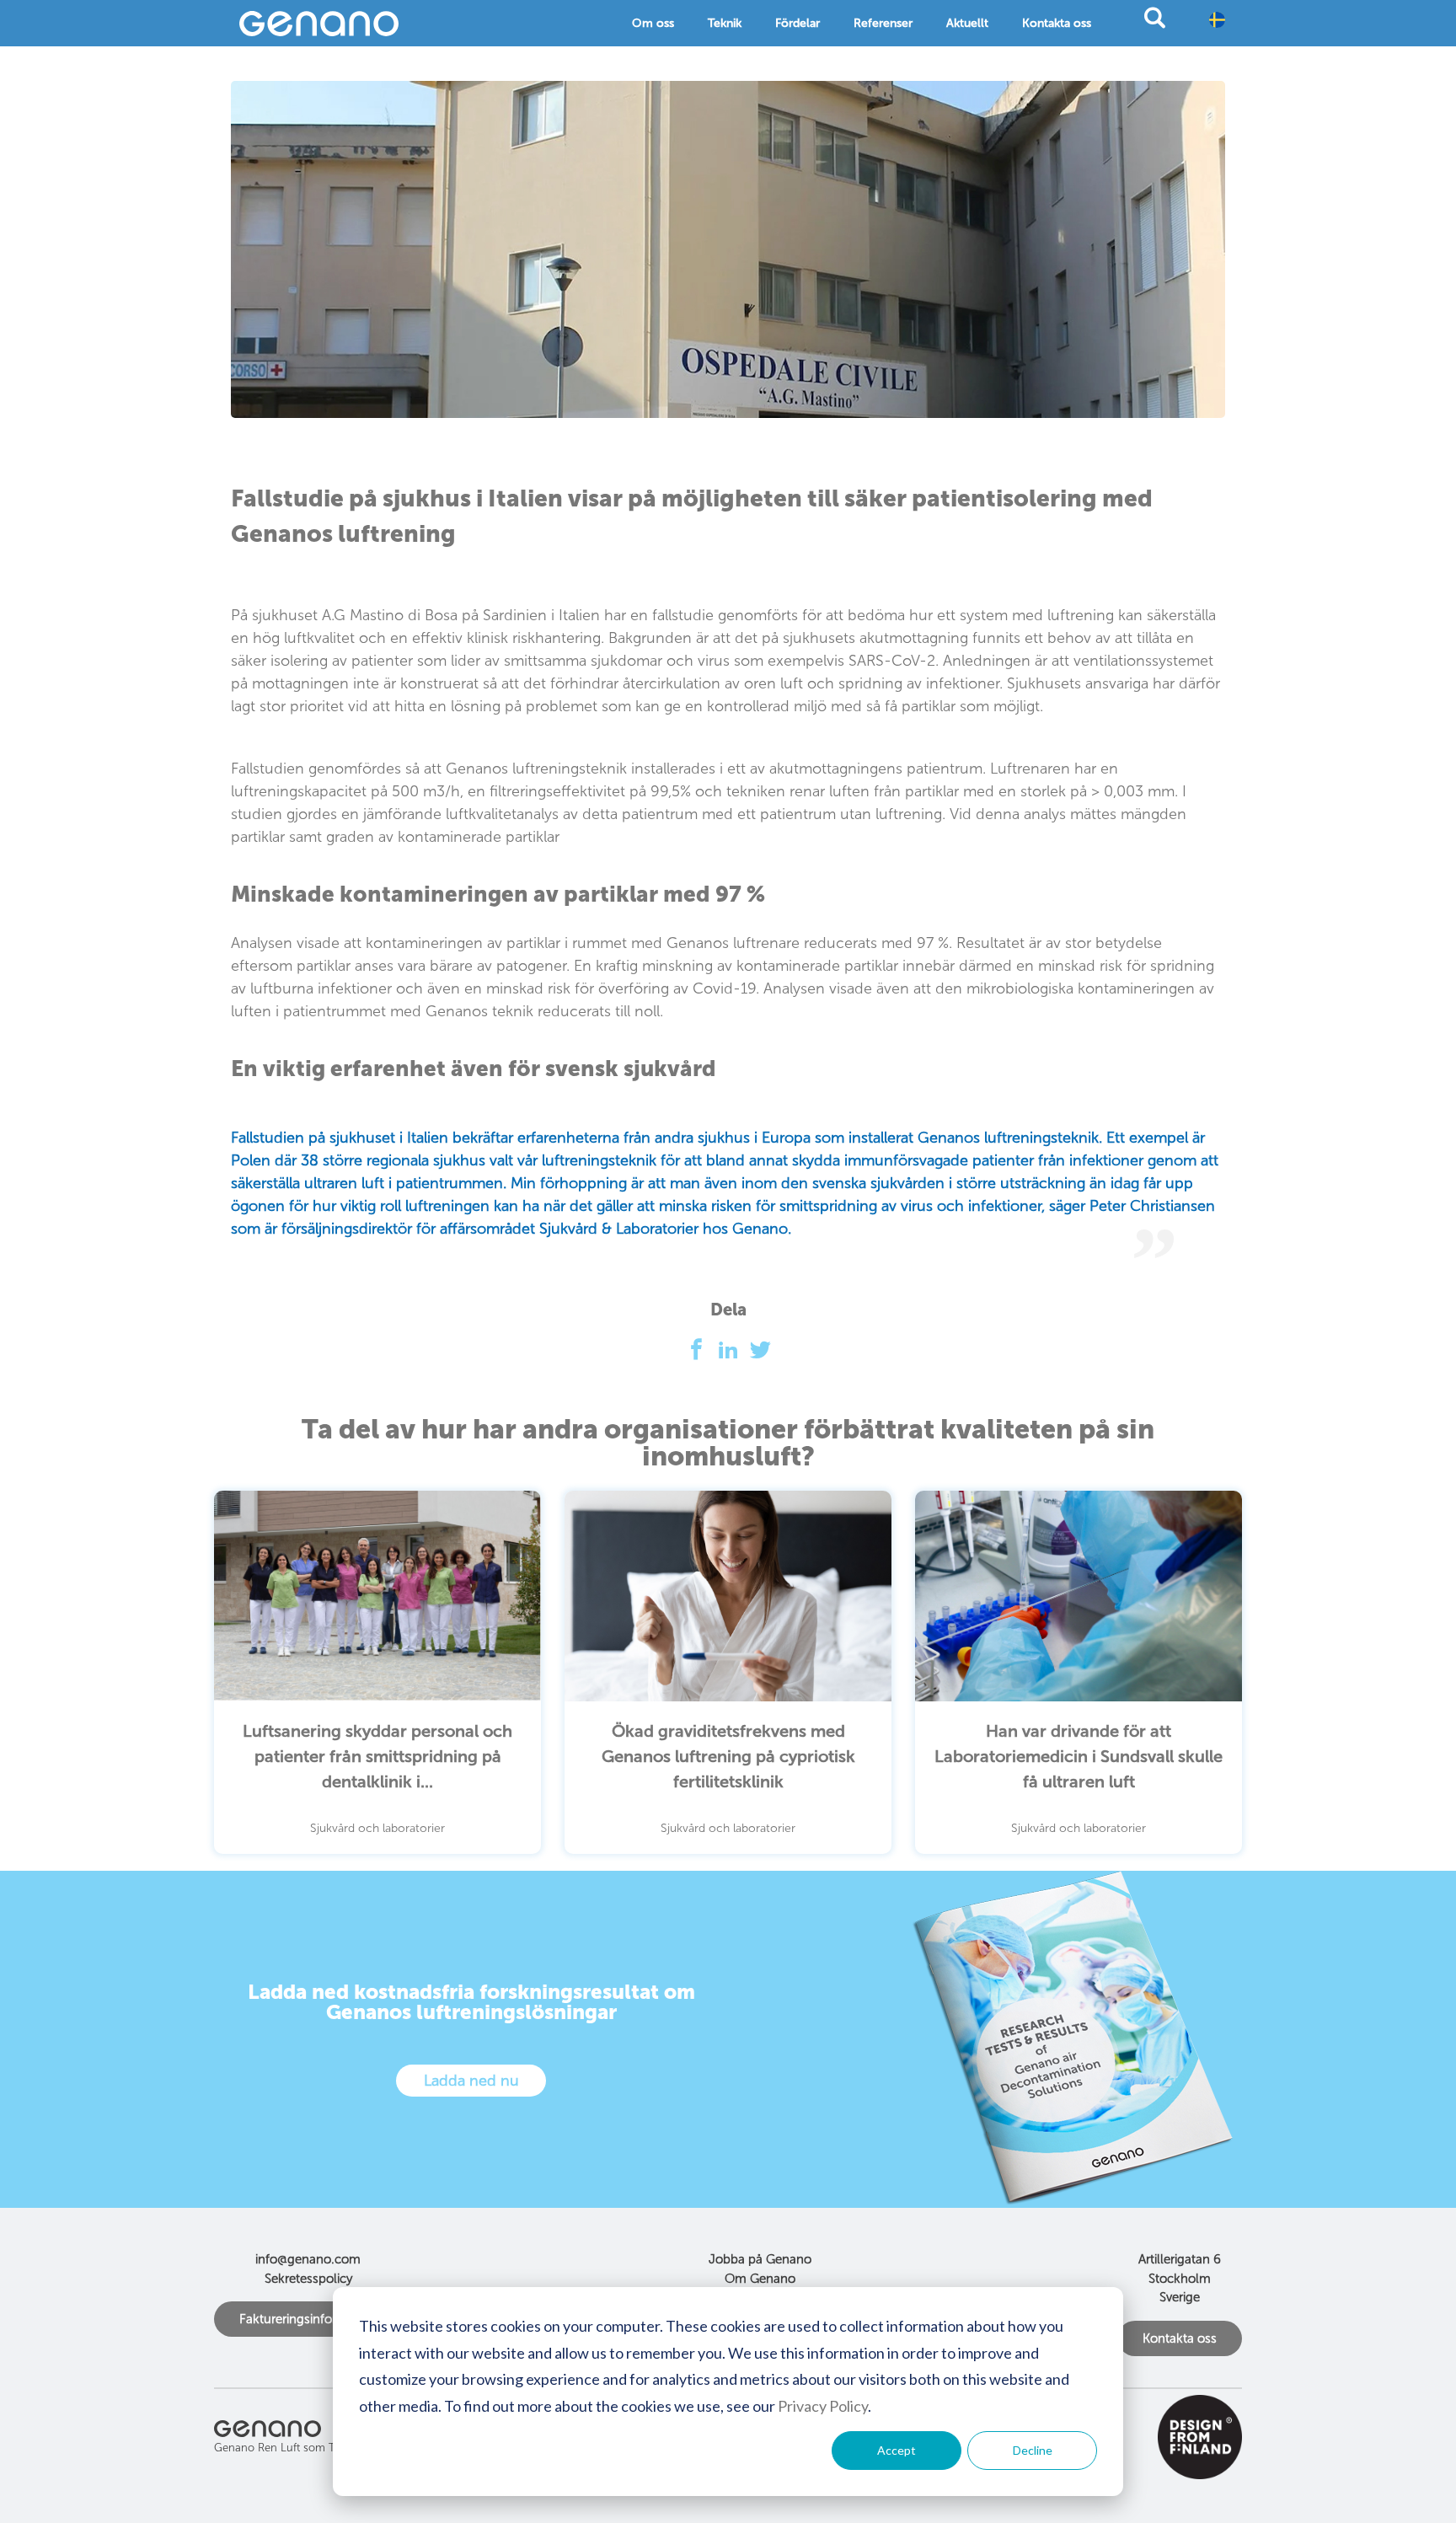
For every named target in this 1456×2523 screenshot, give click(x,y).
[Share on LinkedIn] (733, 1354)
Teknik (725, 23)
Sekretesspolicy (308, 2279)
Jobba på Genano (760, 2259)
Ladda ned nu (471, 2081)
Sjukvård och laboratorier (377, 1828)
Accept (897, 2450)
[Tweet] (760, 1354)
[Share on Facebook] (701, 1354)
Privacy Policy (823, 2406)
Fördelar (798, 23)
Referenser (883, 23)
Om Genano (760, 2279)
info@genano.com (308, 2259)
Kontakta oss (1057, 23)
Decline (1033, 2450)
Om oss (653, 23)
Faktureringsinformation (308, 2319)
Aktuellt (967, 23)
